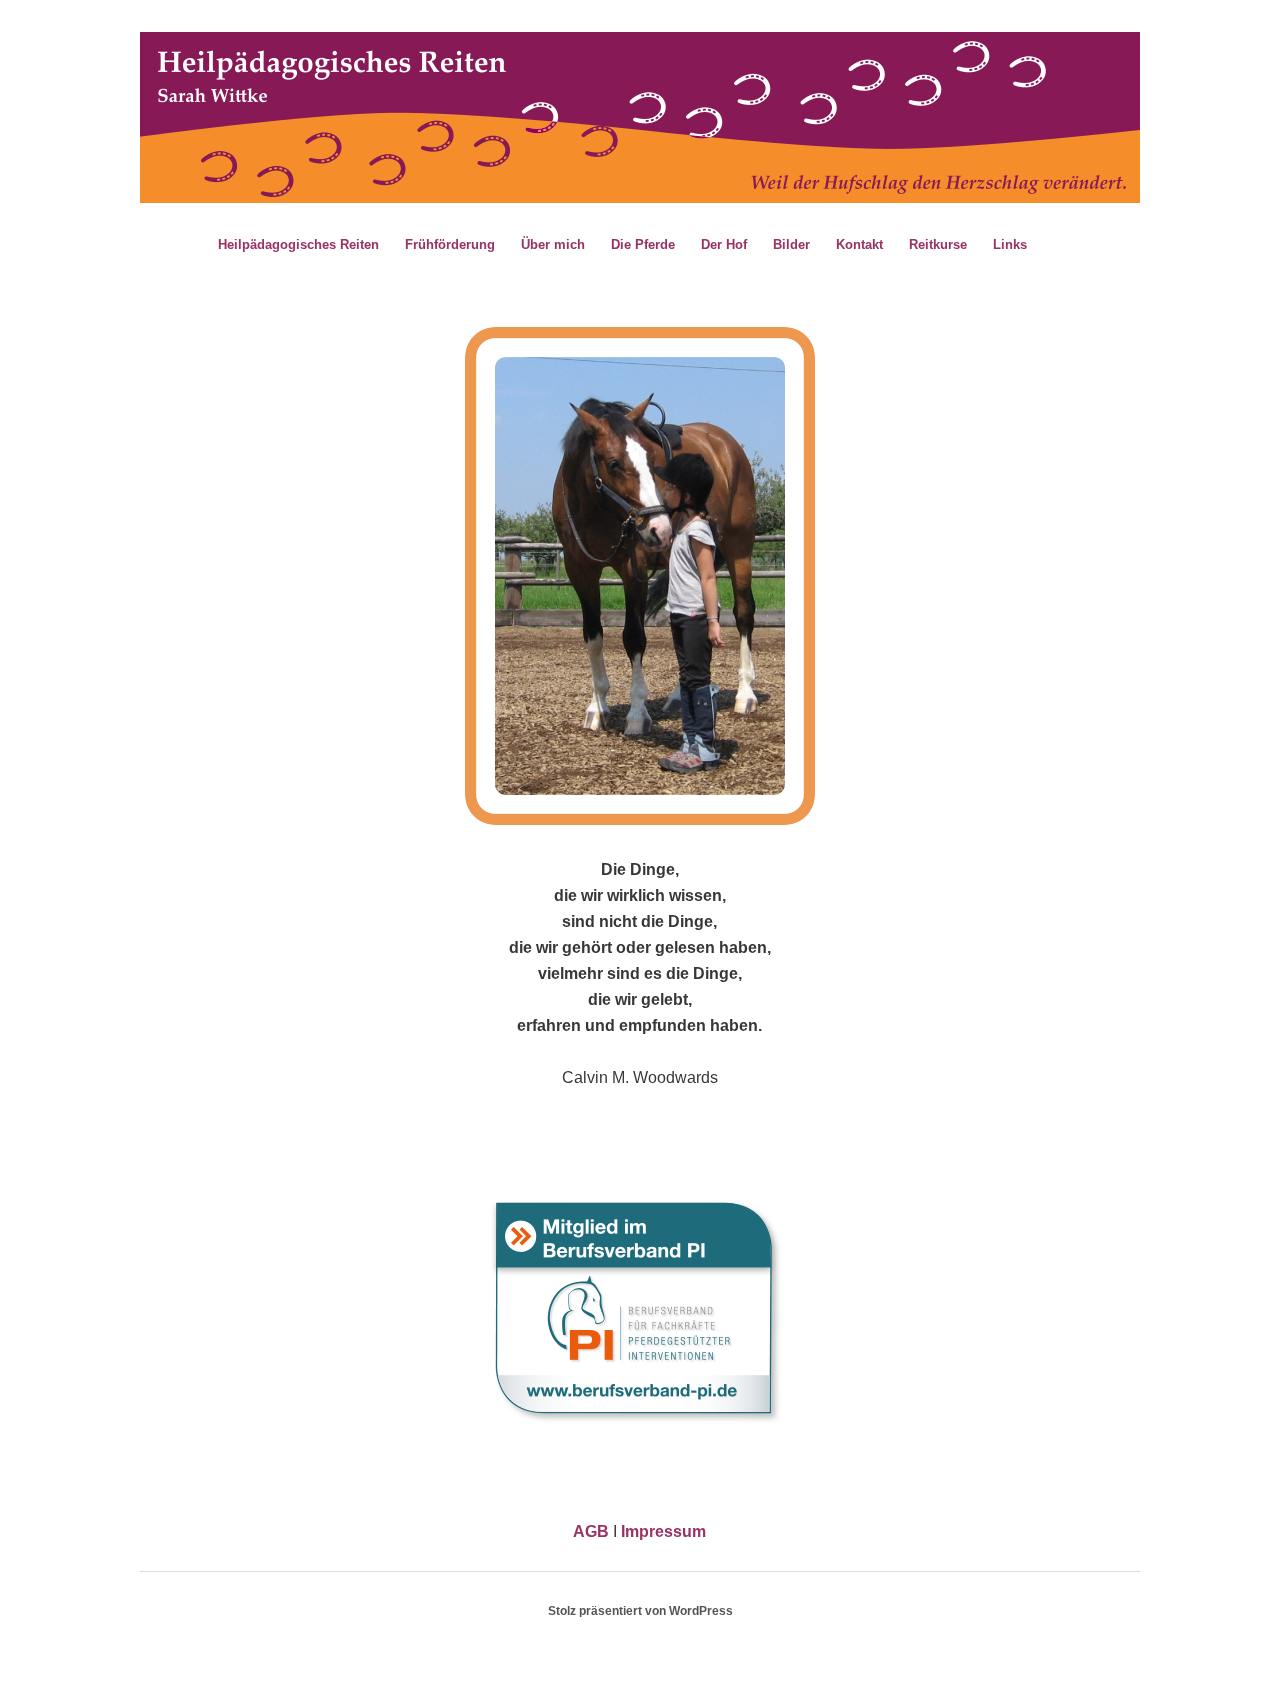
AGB (591, 1531)
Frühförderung (450, 244)
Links (1010, 244)
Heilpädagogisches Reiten (298, 244)
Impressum (663, 1531)
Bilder (791, 244)
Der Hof (724, 244)
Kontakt (859, 244)
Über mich (553, 244)
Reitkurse (938, 244)
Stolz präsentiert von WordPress (640, 1611)
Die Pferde (643, 244)
